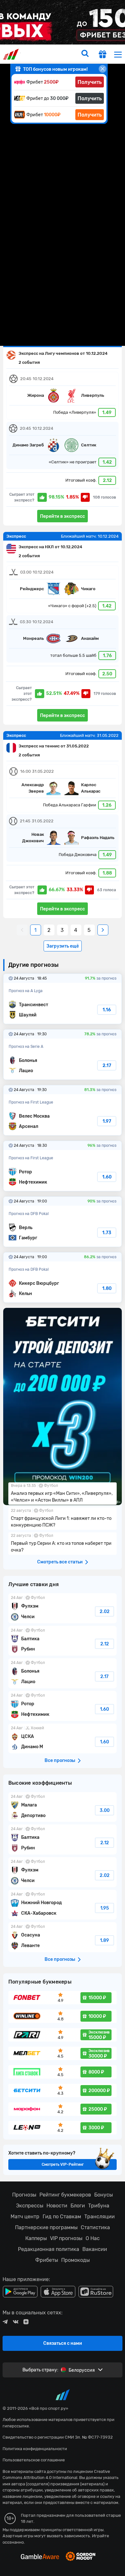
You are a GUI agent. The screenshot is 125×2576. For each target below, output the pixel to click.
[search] (85, 54)
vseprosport (12, 54)
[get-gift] (103, 55)
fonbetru (63, 1288)
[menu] (118, 54)
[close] (103, 69)
